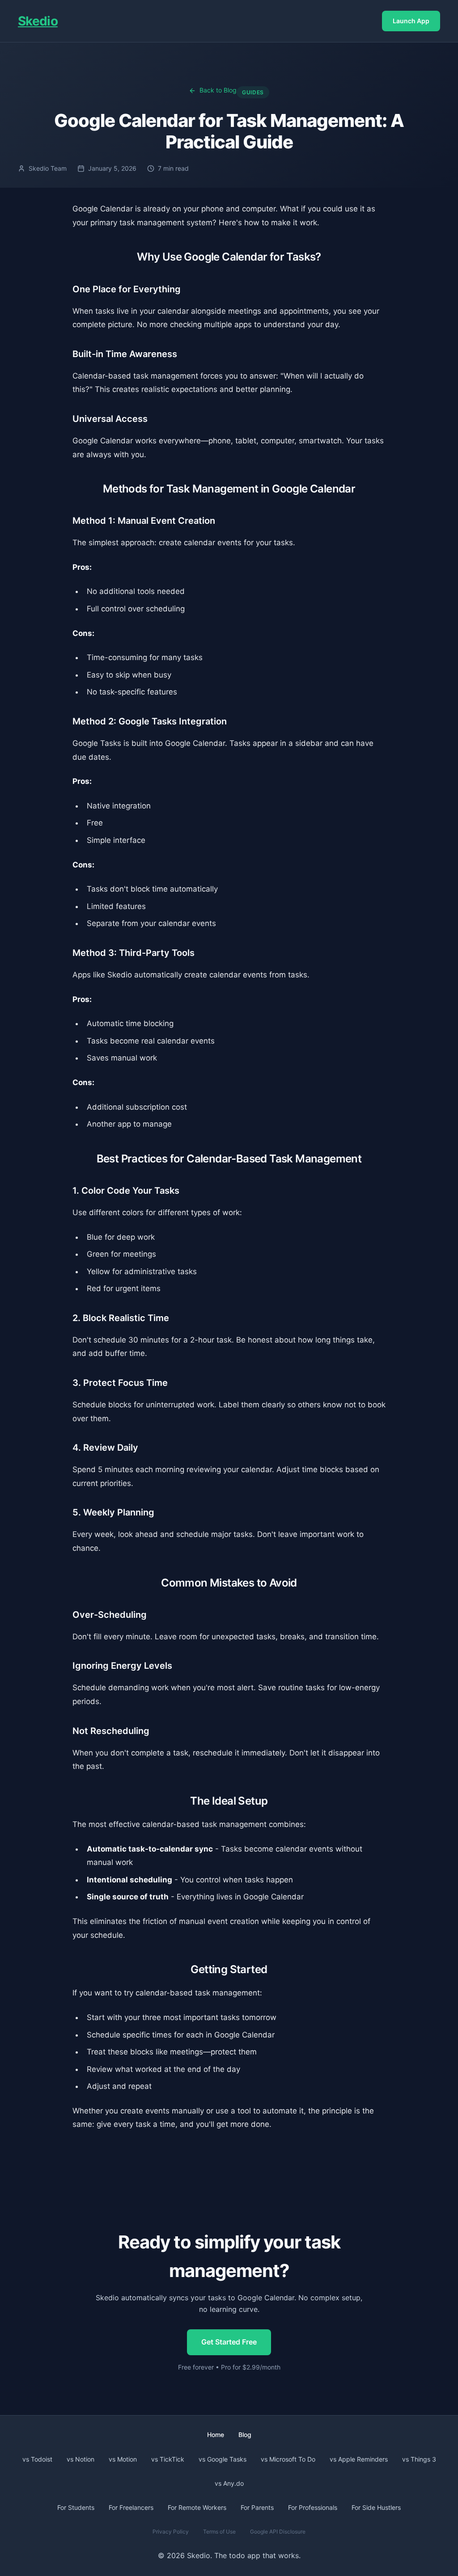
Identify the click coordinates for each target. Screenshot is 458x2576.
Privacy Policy (171, 2532)
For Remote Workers (197, 2507)
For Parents (257, 2507)
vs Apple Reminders (359, 2459)
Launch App (411, 21)
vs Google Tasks (223, 2459)
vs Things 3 (419, 2459)
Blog (245, 2435)
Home (216, 2435)
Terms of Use (219, 2532)
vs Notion (81, 2459)
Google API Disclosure (278, 2532)
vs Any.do (229, 2483)
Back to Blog (218, 90)
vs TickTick (168, 2459)
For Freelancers (131, 2507)
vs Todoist (37, 2459)
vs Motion (123, 2459)
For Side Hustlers (376, 2507)
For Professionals (313, 2507)
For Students (76, 2507)
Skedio (38, 21)
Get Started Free (229, 2342)
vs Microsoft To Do (288, 2459)
